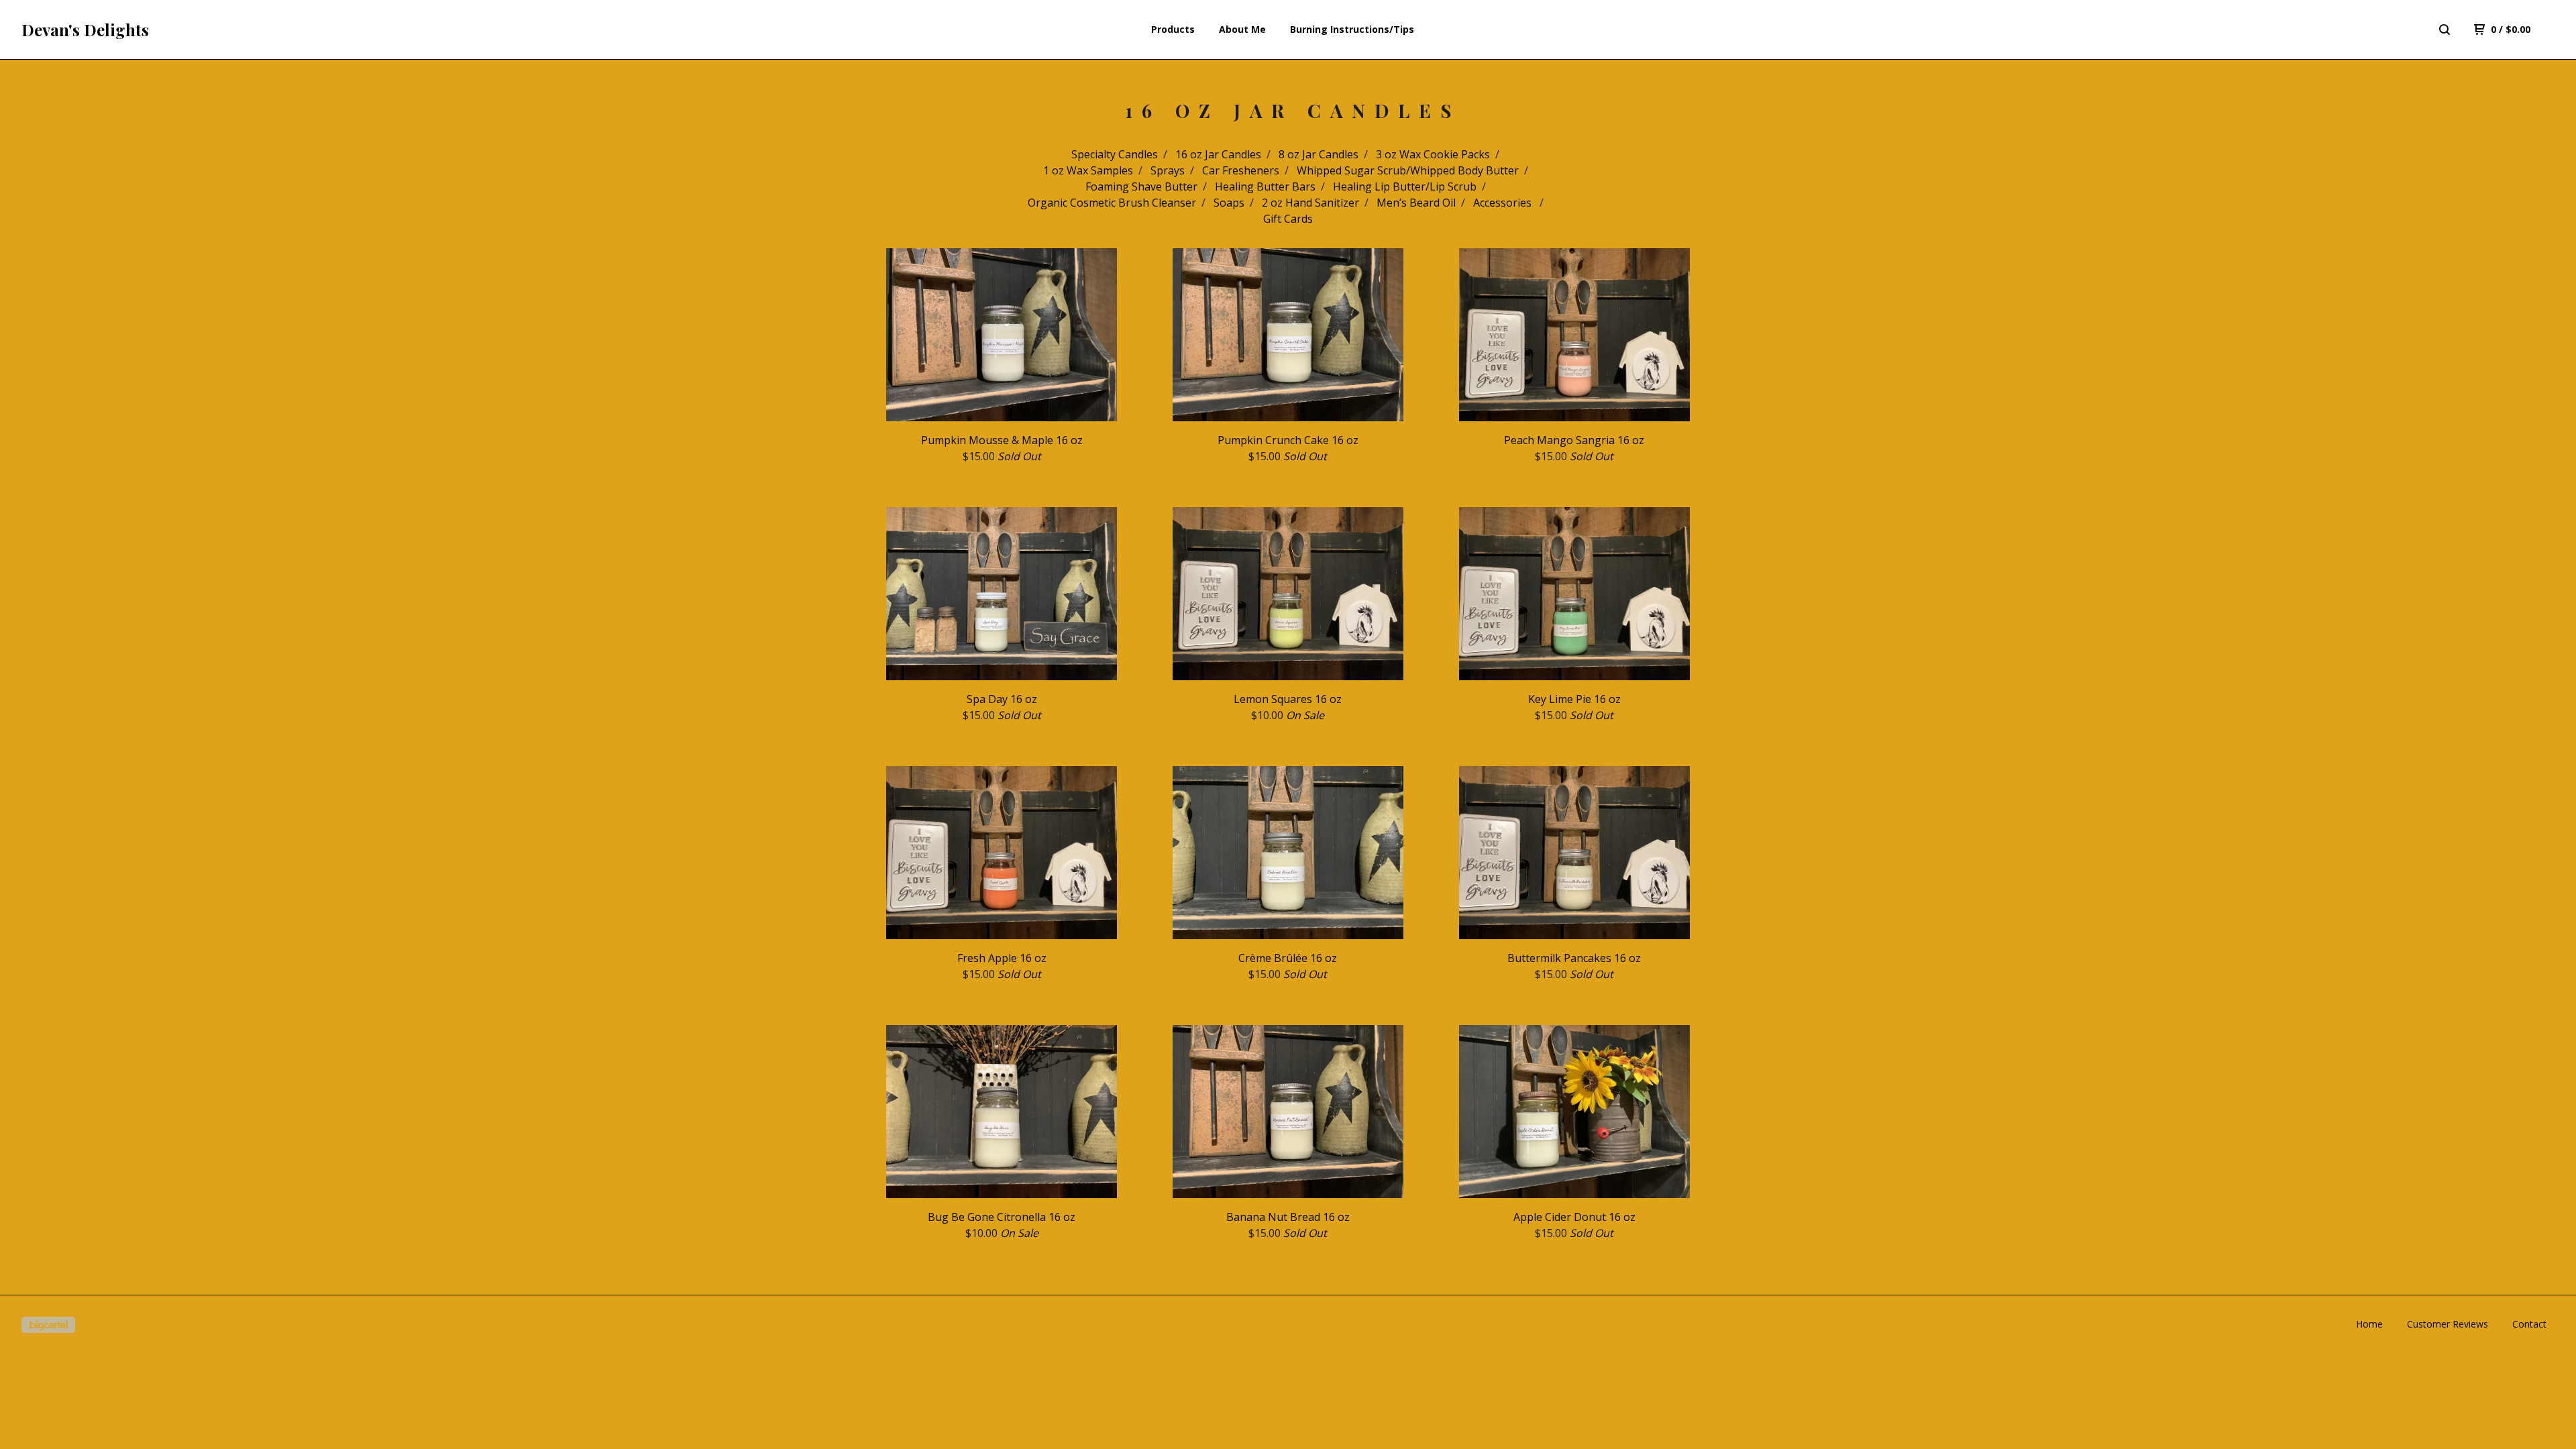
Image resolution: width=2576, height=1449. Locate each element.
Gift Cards (1288, 219)
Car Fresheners (1241, 170)
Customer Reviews (2448, 1324)
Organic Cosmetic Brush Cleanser (1112, 203)
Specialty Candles (1115, 154)
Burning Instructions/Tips (1352, 29)
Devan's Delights (85, 30)
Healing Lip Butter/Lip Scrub (1405, 186)
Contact (2529, 1324)
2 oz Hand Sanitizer (1310, 203)
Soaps (1229, 203)
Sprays (1168, 170)
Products (1173, 29)
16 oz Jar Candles (1218, 154)
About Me (1242, 29)
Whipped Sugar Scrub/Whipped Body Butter (1408, 170)
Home (2369, 1324)
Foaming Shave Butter (1141, 186)
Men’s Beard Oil (1416, 203)
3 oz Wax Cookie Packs (1433, 154)
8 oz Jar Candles (1319, 154)
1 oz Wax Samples (1088, 170)
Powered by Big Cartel (48, 1325)
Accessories (1504, 203)
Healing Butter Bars (1265, 186)
